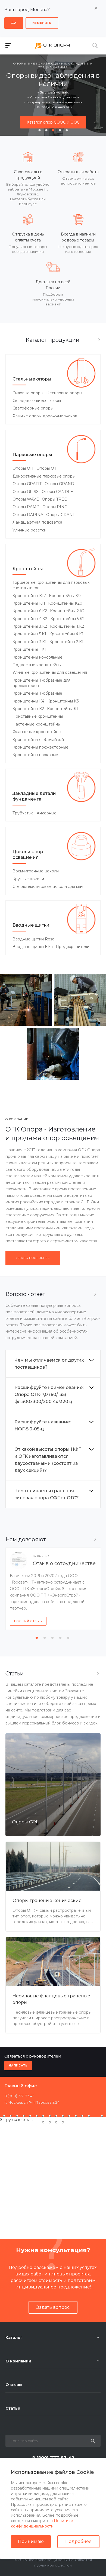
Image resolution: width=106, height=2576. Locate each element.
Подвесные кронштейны (37, 665)
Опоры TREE (54, 499)
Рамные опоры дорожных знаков (45, 416)
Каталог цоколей (53, 118)
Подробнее (78, 2541)
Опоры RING (55, 507)
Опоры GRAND (59, 484)
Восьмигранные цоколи (36, 871)
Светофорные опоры (33, 408)
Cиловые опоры (28, 393)
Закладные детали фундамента (34, 796)
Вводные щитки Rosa (33, 939)
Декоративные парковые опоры (44, 476)
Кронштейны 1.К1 (29, 649)
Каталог (14, 2338)
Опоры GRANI (60, 515)
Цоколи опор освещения (28, 855)
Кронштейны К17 (29, 596)
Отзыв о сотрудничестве (64, 1563)
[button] (40, 130)
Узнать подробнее (33, 1258)
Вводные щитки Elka (33, 947)
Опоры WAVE (26, 499)
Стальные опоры (32, 379)
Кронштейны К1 (63, 709)
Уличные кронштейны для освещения (50, 672)
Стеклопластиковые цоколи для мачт (49, 886)
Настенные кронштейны (37, 724)
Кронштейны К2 (28, 709)
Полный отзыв (28, 1621)
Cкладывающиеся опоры (37, 401)
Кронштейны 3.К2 (30, 626)
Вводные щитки (31, 925)
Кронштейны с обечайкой (38, 740)
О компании (18, 2361)
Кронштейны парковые (35, 755)
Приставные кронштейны (38, 716)
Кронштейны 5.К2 (67, 619)
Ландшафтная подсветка (37, 522)
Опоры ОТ (46, 468)
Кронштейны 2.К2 (67, 611)
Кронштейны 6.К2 (30, 611)
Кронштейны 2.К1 (66, 642)
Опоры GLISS (26, 492)
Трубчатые (23, 813)
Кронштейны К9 (65, 596)
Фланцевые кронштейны (37, 732)
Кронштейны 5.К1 (29, 634)
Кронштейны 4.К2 (30, 619)
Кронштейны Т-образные (37, 693)
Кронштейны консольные (38, 657)
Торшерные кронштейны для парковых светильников (51, 585)
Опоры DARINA (28, 515)
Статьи (13, 2408)
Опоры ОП (23, 468)
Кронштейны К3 (63, 701)
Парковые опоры (32, 455)
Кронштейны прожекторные (40, 747)
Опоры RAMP (26, 507)
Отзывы (14, 2385)
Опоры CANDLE (57, 492)
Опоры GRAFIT (27, 484)
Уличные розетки (29, 530)
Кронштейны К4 (28, 701)
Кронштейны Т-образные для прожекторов (41, 683)
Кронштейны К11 (29, 603)
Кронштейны (28, 569)
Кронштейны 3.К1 (29, 642)
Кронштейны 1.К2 (67, 626)
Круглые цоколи (28, 879)
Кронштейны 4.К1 (66, 634)
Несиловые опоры (64, 393)
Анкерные (47, 813)
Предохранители (73, 947)
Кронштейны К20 (65, 603)
